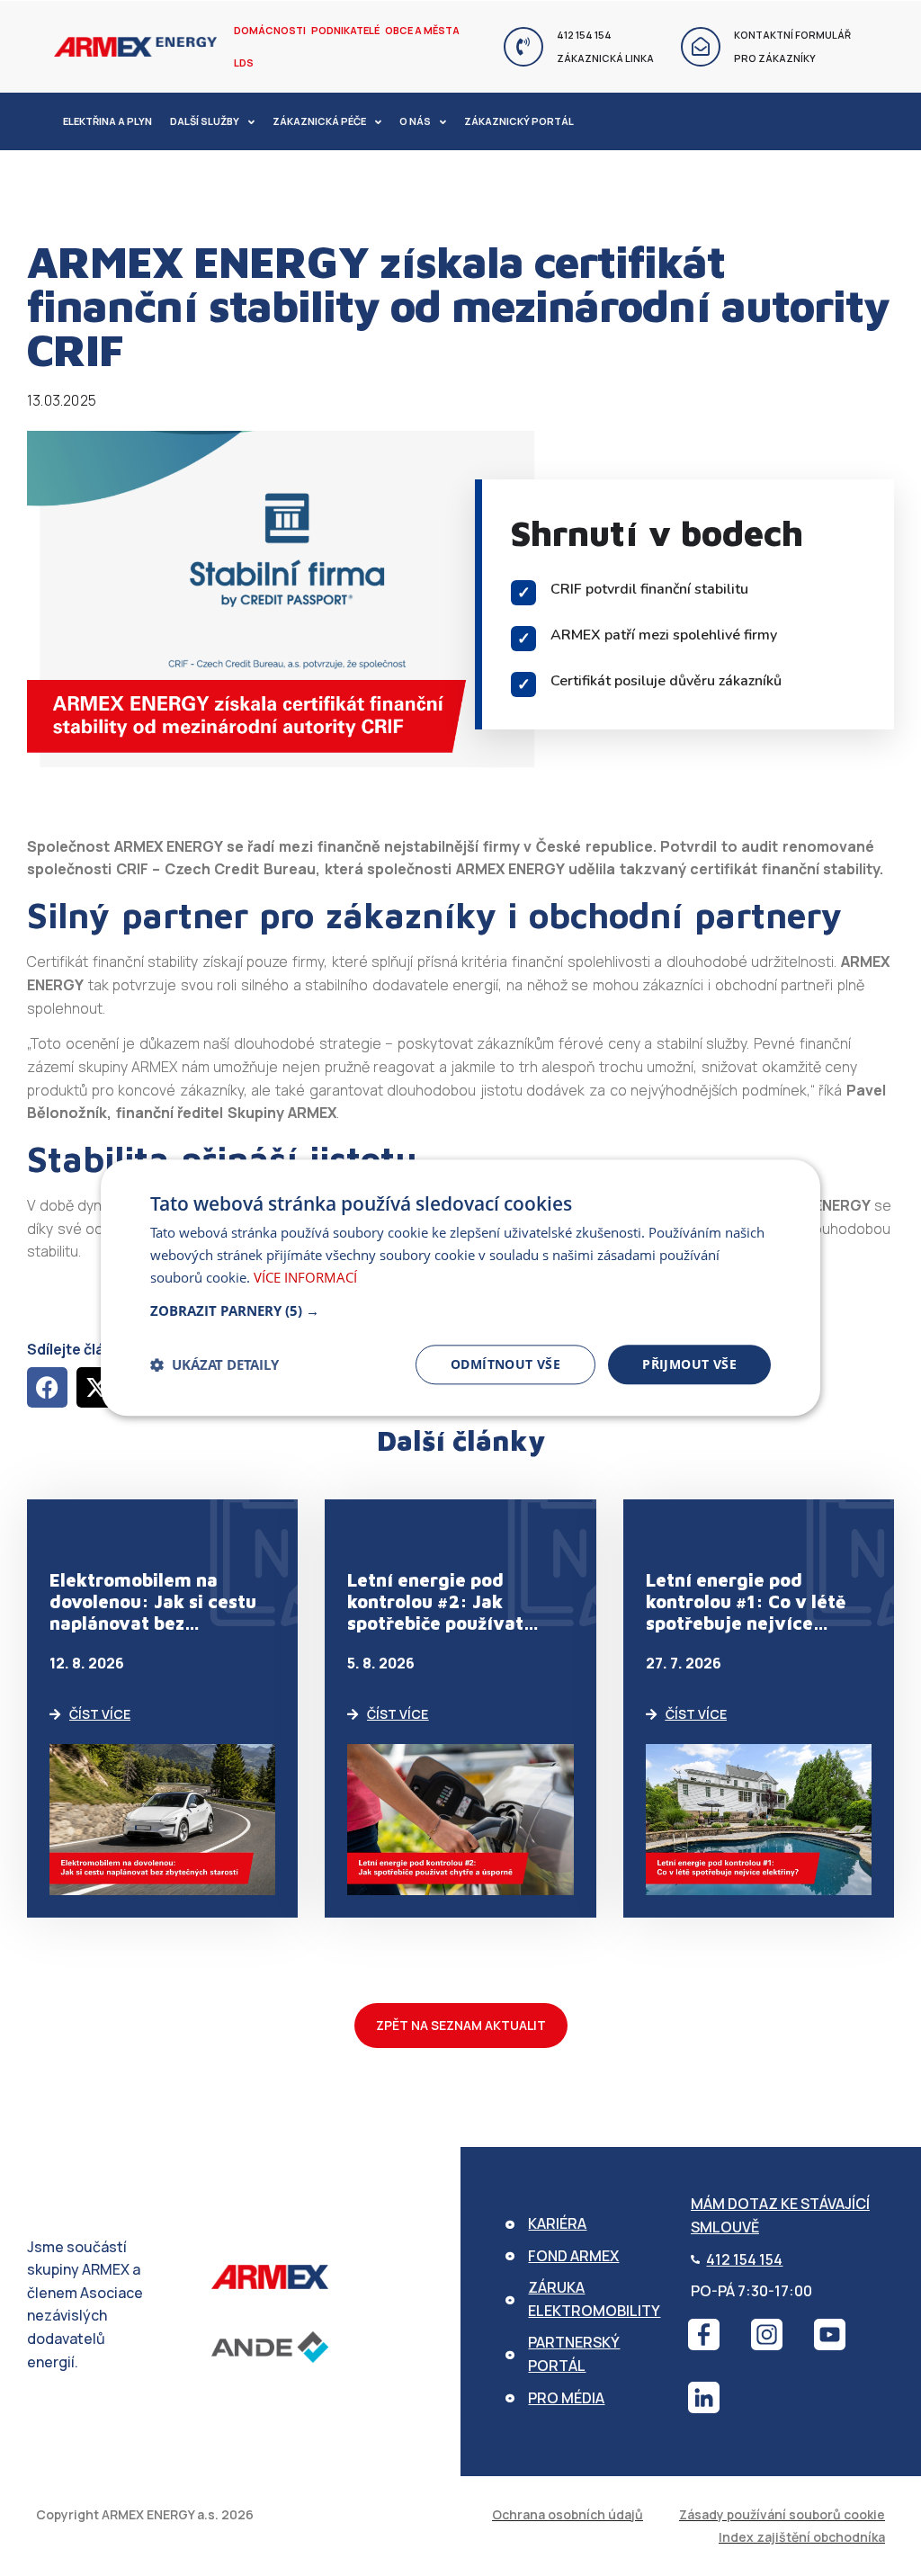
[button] (47, 1387)
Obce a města (422, 30)
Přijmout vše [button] (689, 1364)
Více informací (305, 1277)
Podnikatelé (345, 30)
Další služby (205, 121)
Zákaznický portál (519, 121)
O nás (415, 121)
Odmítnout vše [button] (505, 1364)
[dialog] (460, 1288)
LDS (244, 63)
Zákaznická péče (319, 121)
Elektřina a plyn (107, 121)
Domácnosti (270, 30)
